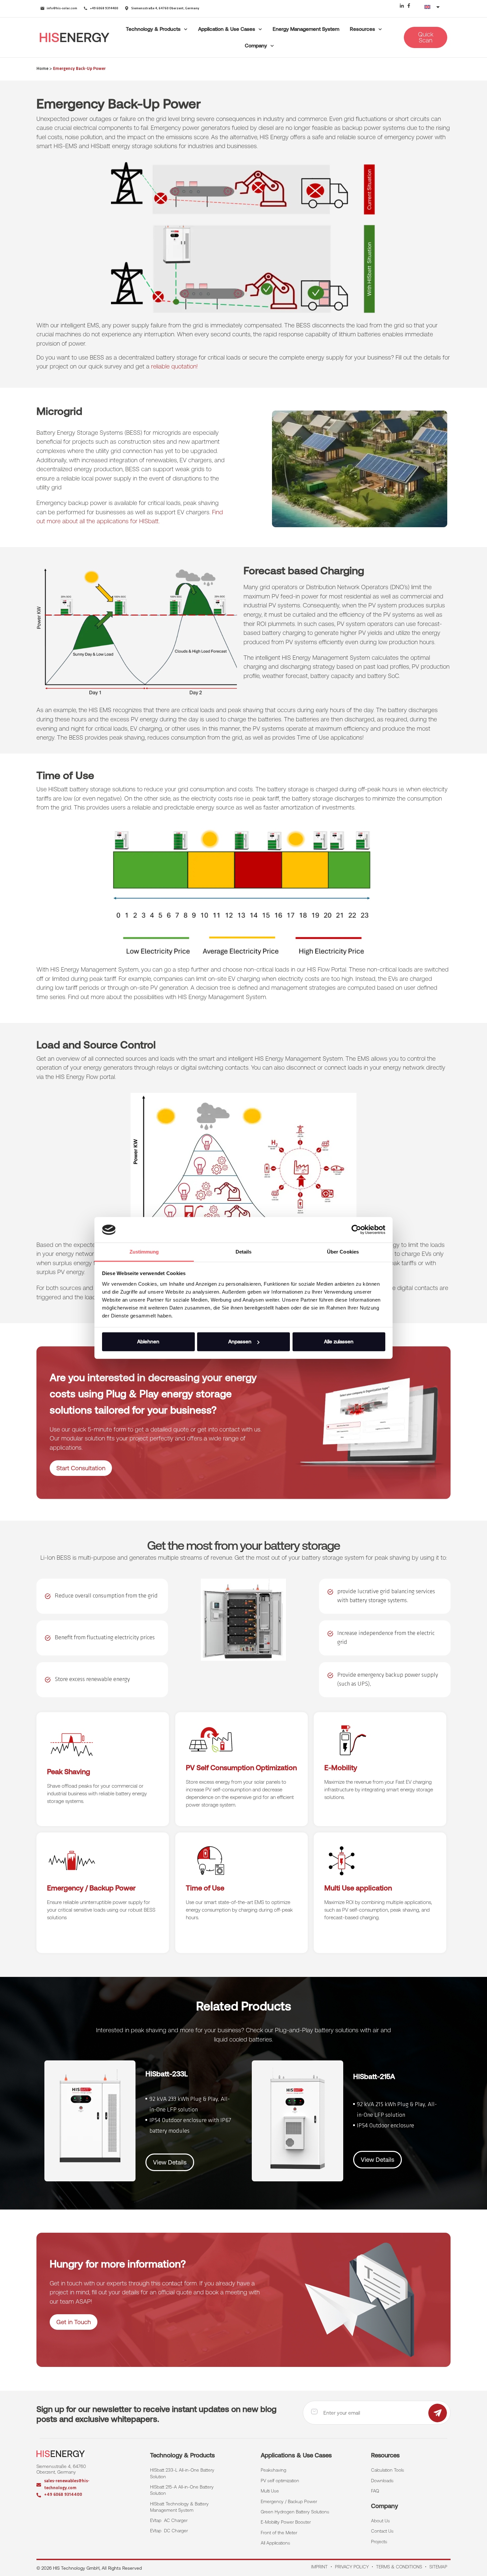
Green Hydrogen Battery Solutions (295, 2512)
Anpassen (240, 1342)
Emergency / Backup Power (289, 2501)
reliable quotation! (174, 366)
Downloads (382, 2481)
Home (42, 69)
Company (256, 46)
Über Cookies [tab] (343, 1252)
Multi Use (270, 2491)
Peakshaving (273, 2470)
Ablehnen (148, 1342)
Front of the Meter (279, 2533)
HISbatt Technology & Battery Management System (180, 2507)
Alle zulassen (339, 1342)
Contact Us (382, 2531)
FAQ (375, 2491)
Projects (379, 2542)
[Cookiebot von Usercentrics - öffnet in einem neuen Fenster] (356, 1230)
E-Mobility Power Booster (286, 2522)
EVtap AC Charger (169, 2520)
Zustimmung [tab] (144, 1252)
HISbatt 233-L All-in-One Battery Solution (183, 2473)
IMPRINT (319, 2567)
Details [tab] (244, 1252)
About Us (380, 2521)
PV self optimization (280, 2481)
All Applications (275, 2543)
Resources (362, 29)
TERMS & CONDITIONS (399, 2567)
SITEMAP (438, 2567)
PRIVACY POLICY (352, 2567)
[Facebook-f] (409, 6)
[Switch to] (433, 7)
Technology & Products (153, 29)
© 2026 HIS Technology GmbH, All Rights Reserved (89, 2568)
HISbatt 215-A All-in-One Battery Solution (183, 2490)
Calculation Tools (388, 2470)
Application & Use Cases (227, 29)
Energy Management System (306, 29)
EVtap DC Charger (169, 2531)
